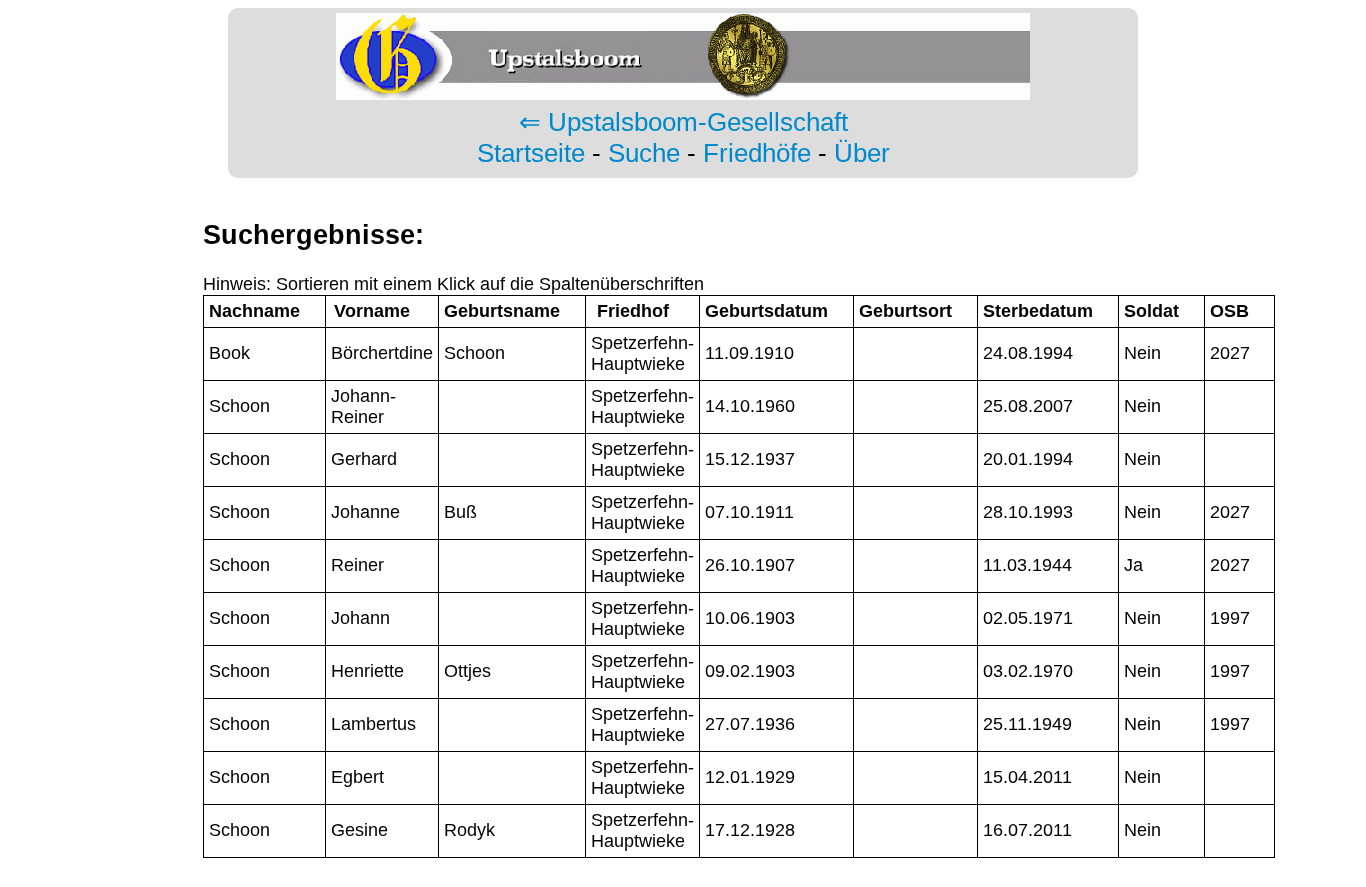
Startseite (531, 153)
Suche (644, 153)
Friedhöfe (757, 153)
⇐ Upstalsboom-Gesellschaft (683, 122)
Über (862, 153)
